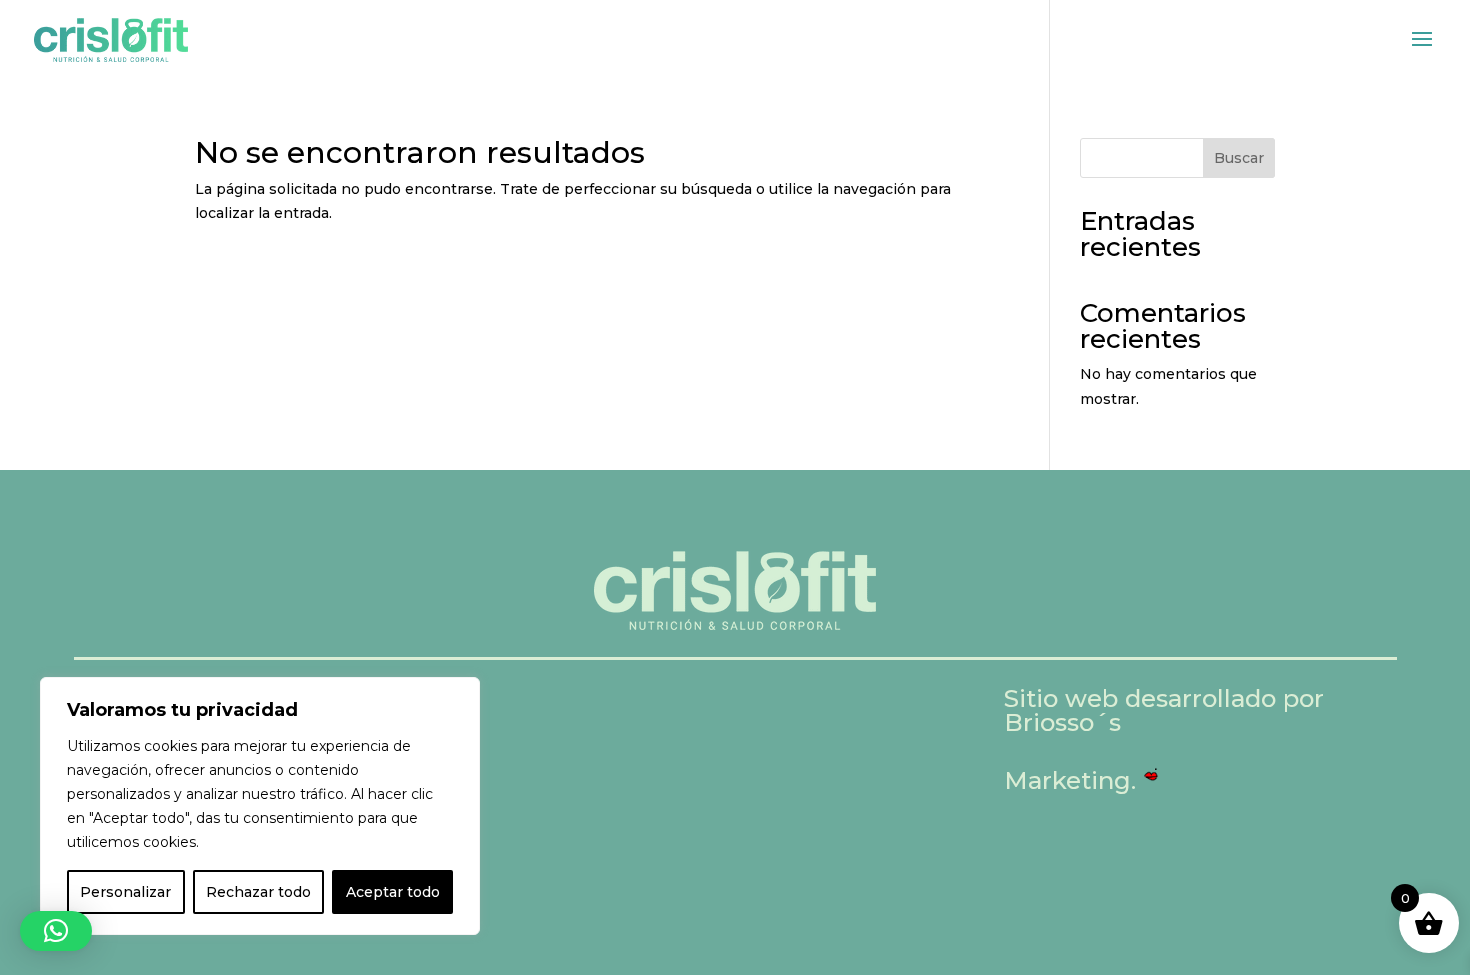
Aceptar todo (393, 892)
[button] (56, 931)
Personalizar (125, 892)
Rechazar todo (258, 892)
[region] (260, 806)
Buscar (1239, 158)
